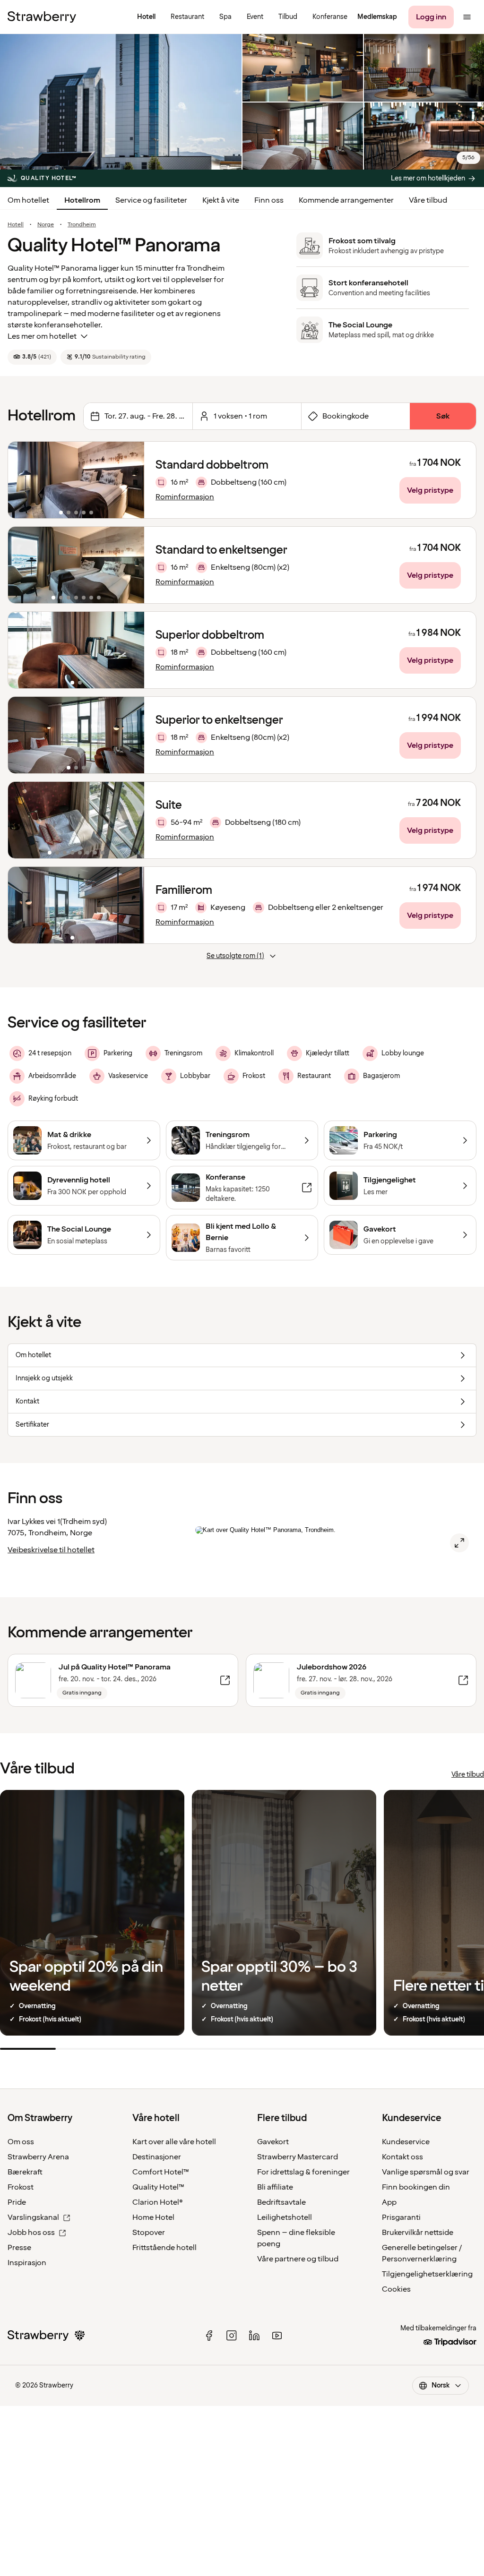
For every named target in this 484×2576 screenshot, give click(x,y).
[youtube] (277, 2336)
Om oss (21, 2142)
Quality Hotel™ (158, 2187)
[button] (76, 480)
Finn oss (269, 200)
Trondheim (82, 225)
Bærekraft (25, 2172)
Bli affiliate (275, 2187)
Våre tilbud (428, 200)
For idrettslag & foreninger (303, 2172)
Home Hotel (153, 2217)
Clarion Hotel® (158, 2202)
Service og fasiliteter (151, 200)
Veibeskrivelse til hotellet (51, 1550)
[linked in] (254, 2336)
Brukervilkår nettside (418, 2233)
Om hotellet (28, 200)
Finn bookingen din (416, 2187)
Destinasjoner (157, 2157)
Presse (19, 2248)
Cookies (396, 2289)
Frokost (21, 2187)
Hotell (16, 225)
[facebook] (209, 2336)
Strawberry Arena (38, 2157)
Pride (17, 2202)
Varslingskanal (33, 2217)
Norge (46, 225)
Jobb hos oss (31, 2233)
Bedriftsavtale (281, 2202)
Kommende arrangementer (346, 200)
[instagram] (232, 2336)
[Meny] (467, 17)
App (389, 2202)
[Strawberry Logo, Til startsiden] (42, 17)
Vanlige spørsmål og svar (426, 2172)
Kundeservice (406, 2142)
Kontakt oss (402, 2157)
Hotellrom (82, 200)
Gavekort (273, 2142)
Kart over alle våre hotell (174, 2142)
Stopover (149, 2233)
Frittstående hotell (164, 2248)
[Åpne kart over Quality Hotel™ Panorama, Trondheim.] (459, 1543)
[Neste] (131, 480)
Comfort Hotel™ (161, 2172)
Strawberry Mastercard (298, 2157)
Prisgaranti (401, 2217)
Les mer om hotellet (42, 336)
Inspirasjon (27, 2263)
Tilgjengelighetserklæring (427, 2274)
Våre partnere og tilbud (298, 2259)
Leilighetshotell (285, 2217)
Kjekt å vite (221, 200)
